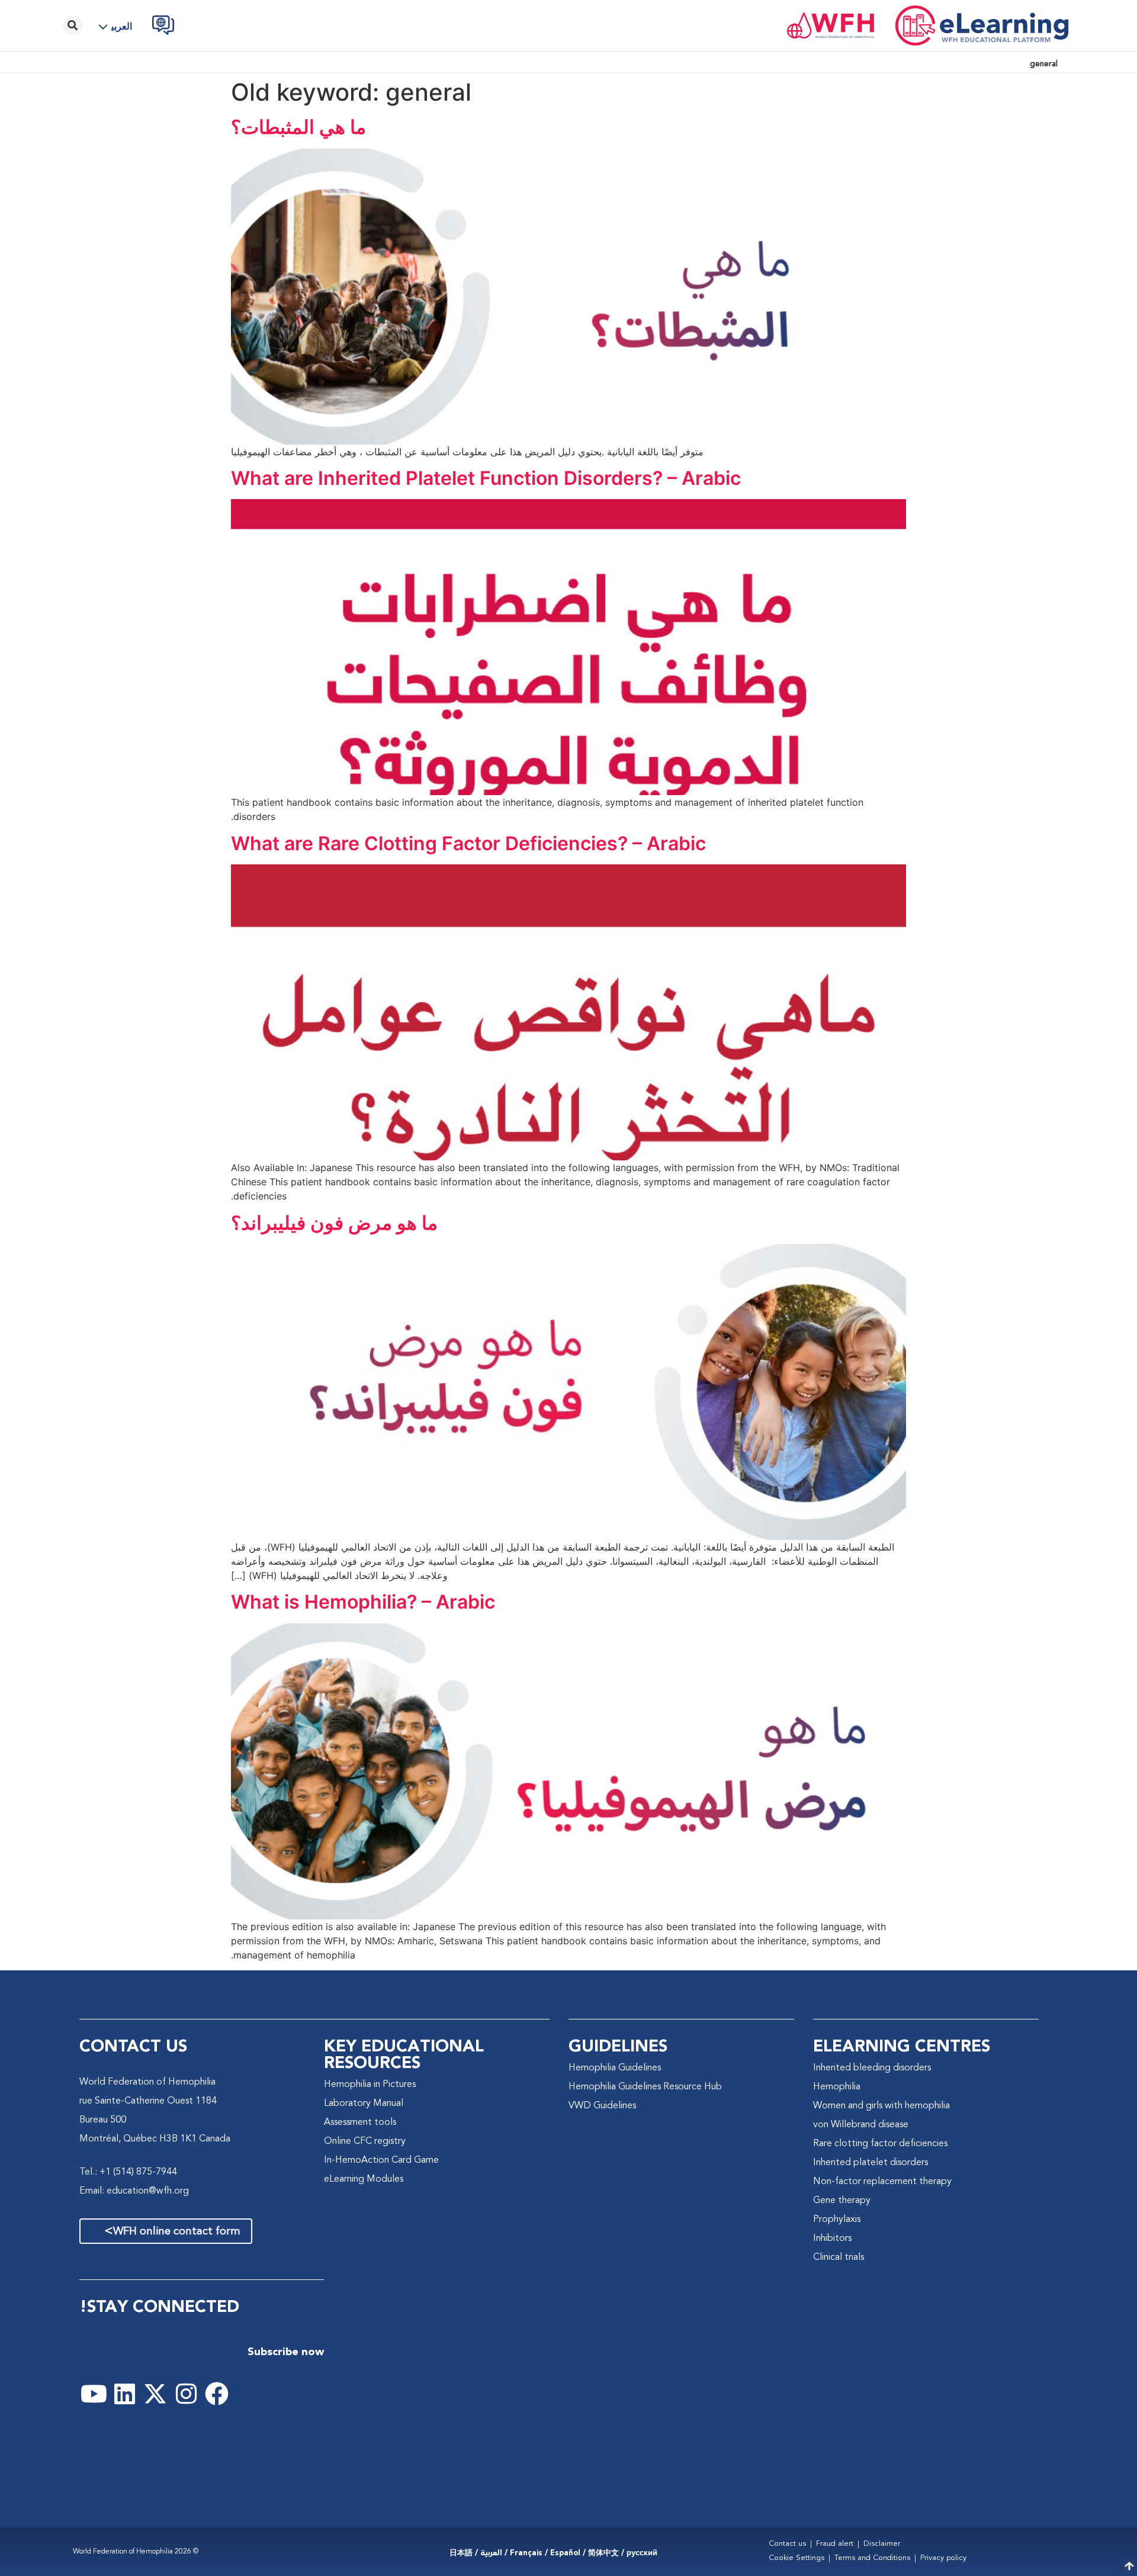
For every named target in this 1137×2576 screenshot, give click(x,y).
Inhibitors (832, 2239)
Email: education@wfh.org (134, 2191)
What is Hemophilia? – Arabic (363, 1602)
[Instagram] (186, 2394)
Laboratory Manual (364, 2104)
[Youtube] (94, 2394)
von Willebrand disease (861, 2125)
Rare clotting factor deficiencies (880, 2144)
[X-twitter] (155, 2394)
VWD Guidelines (602, 2106)
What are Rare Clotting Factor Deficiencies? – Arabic (468, 843)
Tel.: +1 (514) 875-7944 (128, 2172)
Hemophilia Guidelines (615, 2068)
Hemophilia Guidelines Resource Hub (645, 2087)
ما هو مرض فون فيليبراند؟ (334, 1223)
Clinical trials (839, 2257)
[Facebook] (217, 2394)
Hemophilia (837, 2087)
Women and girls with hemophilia (881, 2106)
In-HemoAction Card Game (381, 2160)
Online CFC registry (365, 2141)
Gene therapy (842, 2201)
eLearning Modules (364, 2179)
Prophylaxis (837, 2220)
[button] (120, 27)
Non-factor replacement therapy (882, 2182)
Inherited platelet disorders (871, 2163)
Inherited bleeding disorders (872, 2068)
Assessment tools (360, 2122)
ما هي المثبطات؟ (298, 127)
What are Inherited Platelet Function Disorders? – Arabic (486, 478)
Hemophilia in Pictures (370, 2085)
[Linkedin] (124, 2394)
